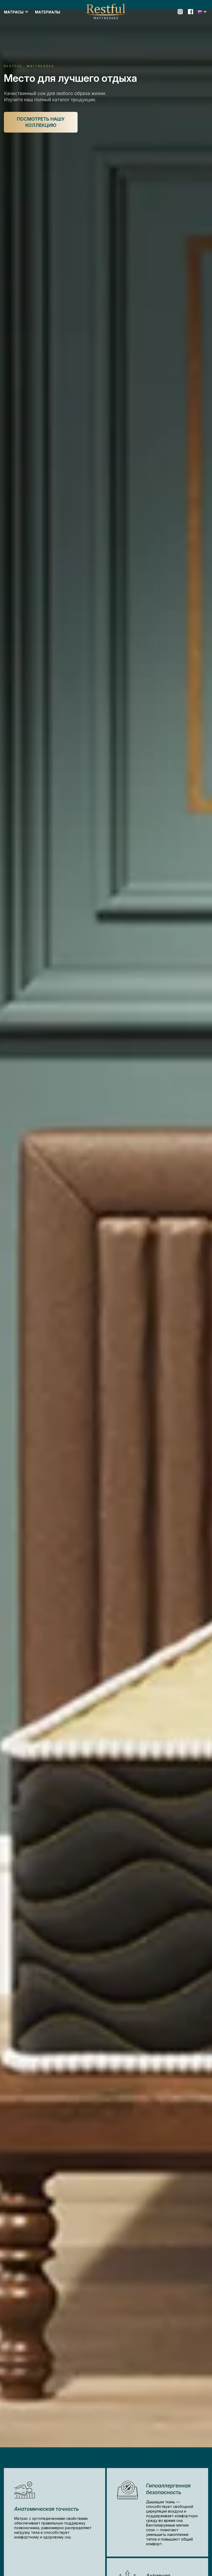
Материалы (48, 12)
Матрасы (14, 12)
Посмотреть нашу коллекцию (41, 122)
